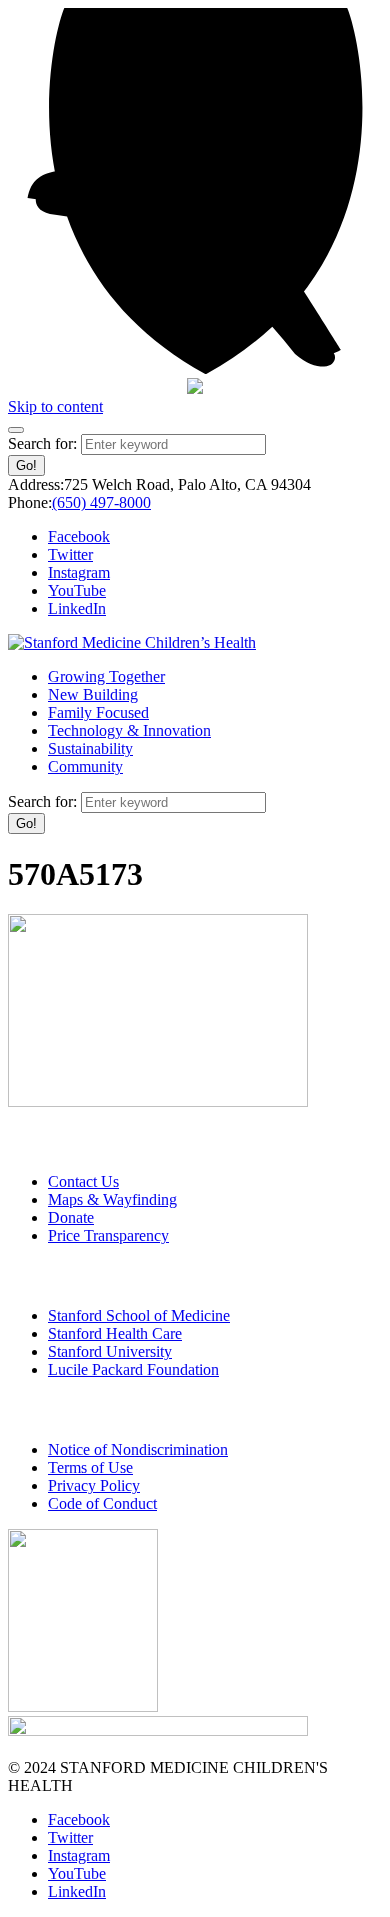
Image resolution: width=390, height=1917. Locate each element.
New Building (93, 694)
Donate (71, 1217)
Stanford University (110, 1351)
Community (85, 766)
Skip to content (55, 406)
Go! (26, 465)
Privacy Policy (94, 1485)
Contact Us (83, 1181)
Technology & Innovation (129, 730)
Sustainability (90, 748)
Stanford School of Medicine (139, 1315)
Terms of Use (90, 1467)
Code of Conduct (102, 1503)
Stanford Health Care (115, 1333)
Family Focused (98, 712)
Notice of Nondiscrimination (138, 1449)
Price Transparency (108, 1235)
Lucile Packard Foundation (133, 1369)
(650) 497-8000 (101, 502)
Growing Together (106, 676)
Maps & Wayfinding (112, 1199)
